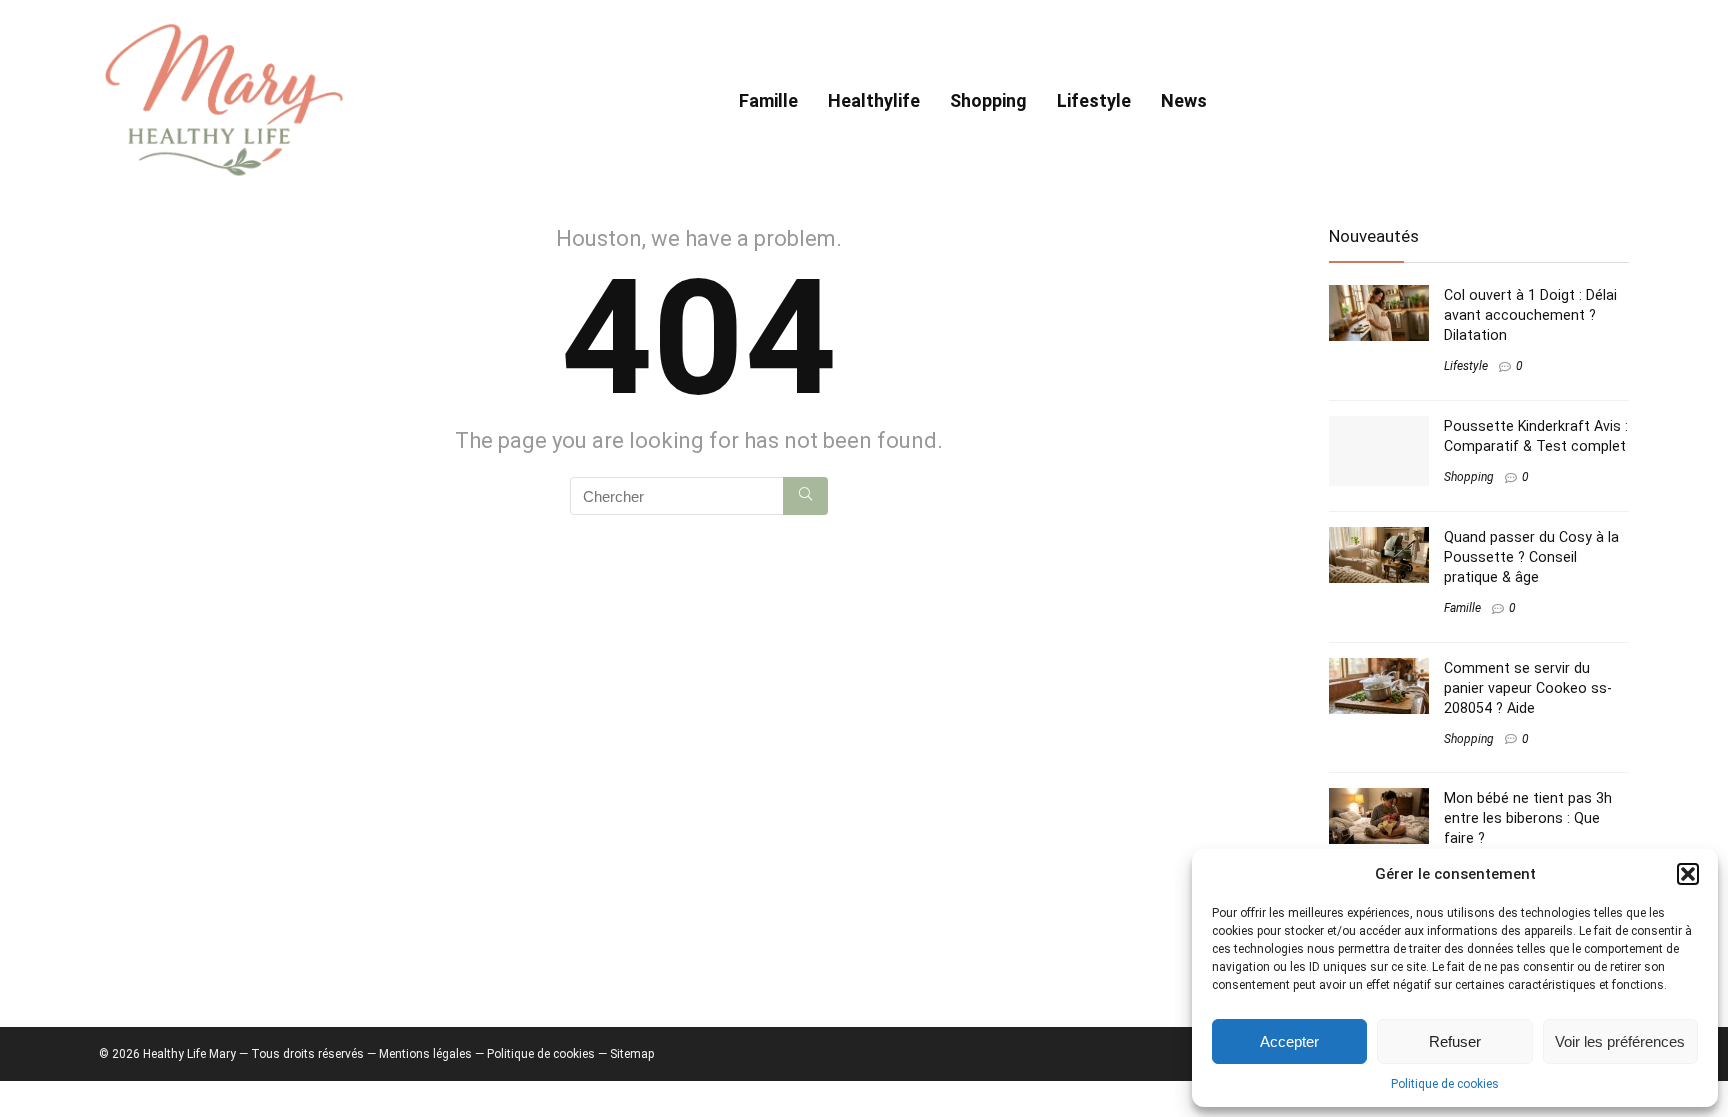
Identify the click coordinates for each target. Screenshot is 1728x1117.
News (1184, 100)
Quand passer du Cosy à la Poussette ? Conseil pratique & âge (1531, 557)
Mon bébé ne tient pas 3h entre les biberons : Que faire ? (1528, 818)
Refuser (1455, 1041)
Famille (768, 100)
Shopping (988, 100)
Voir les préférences (1620, 1041)
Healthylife (874, 100)
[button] (1688, 874)
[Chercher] (805, 496)
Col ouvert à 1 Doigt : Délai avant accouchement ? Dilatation (1530, 315)
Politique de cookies (1445, 1084)
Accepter (1289, 1041)
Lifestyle (1094, 100)
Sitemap (632, 1054)
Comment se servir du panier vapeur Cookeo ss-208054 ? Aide (1528, 688)
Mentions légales (425, 1054)
